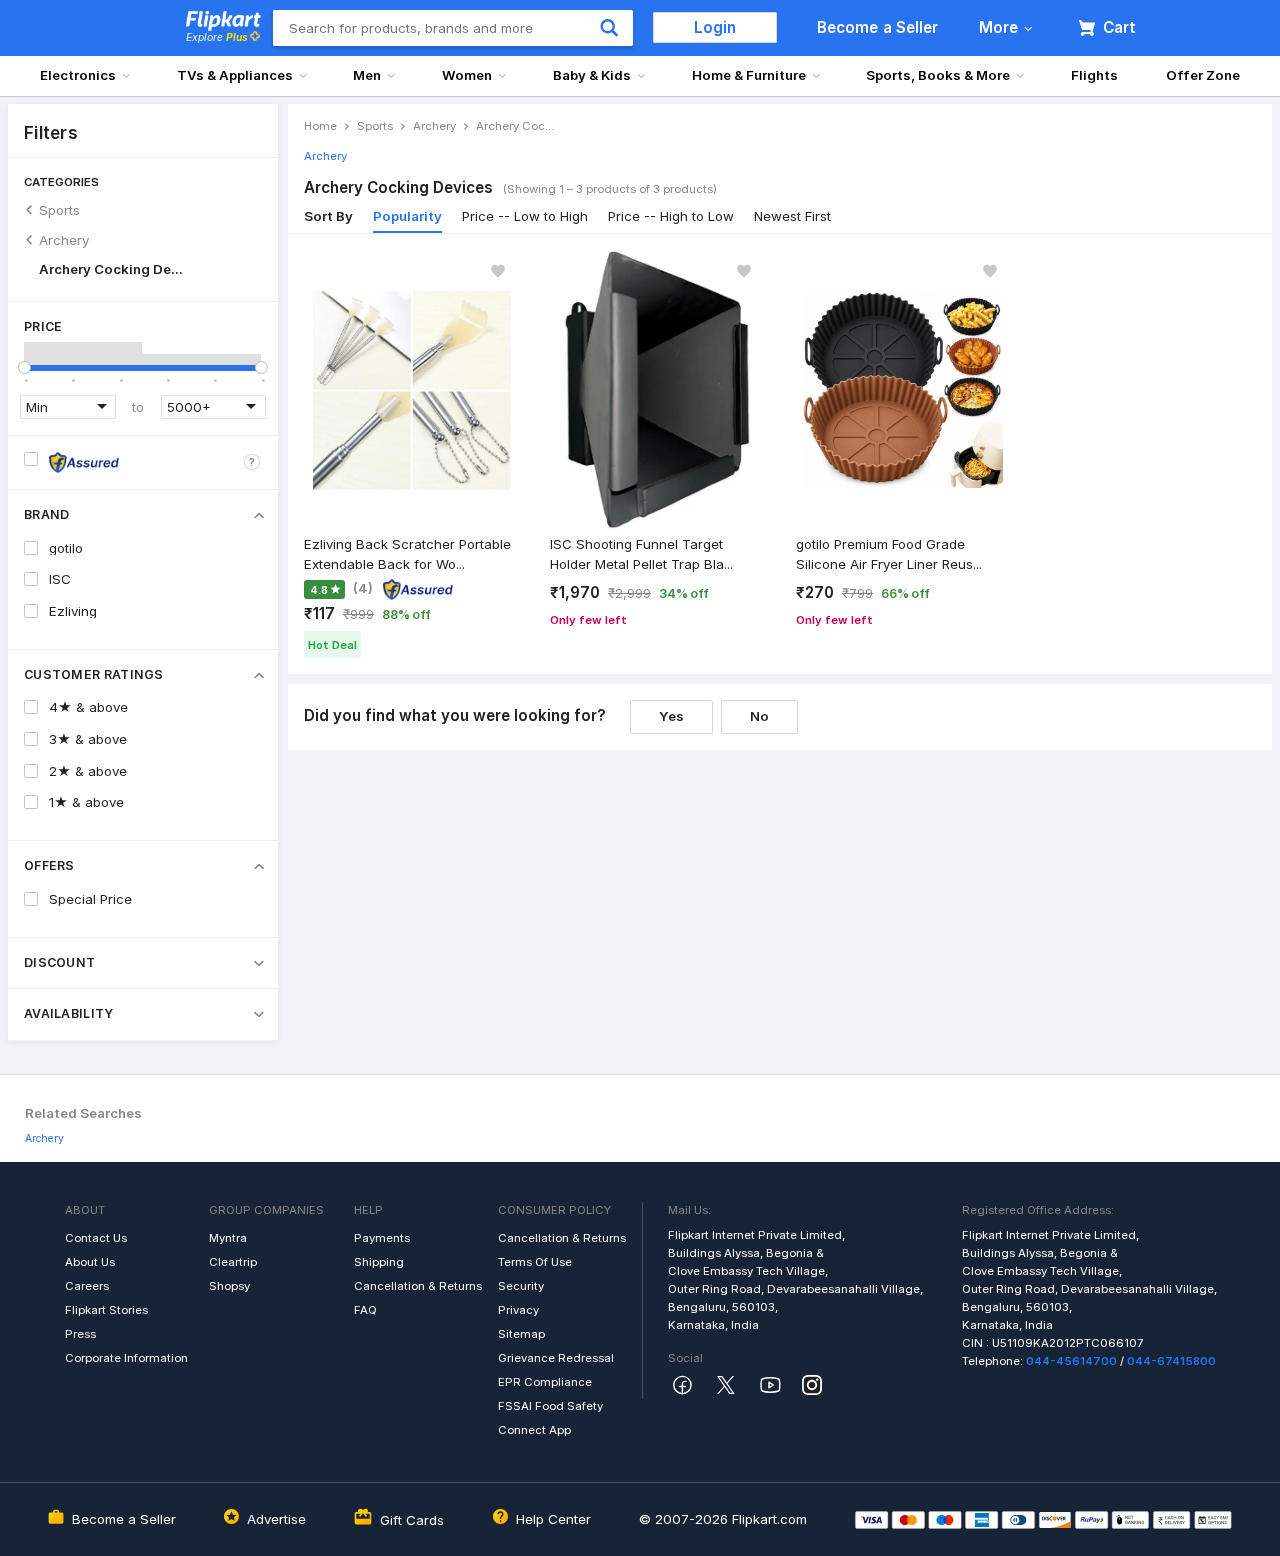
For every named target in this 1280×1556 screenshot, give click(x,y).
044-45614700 (1071, 1361)
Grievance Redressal (556, 1358)
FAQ (365, 1310)
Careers (87, 1286)
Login (715, 27)
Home (320, 126)
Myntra (228, 1238)
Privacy (518, 1310)
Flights (1094, 75)
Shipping (379, 1262)
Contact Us (96, 1238)
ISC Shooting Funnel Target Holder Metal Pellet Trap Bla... (641, 554)
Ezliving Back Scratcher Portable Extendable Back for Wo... (407, 554)
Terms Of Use (535, 1262)
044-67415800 (1171, 1361)
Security (521, 1286)
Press (80, 1334)
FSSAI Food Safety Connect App (550, 1418)
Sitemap (521, 1334)
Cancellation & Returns (418, 1286)
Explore (217, 37)
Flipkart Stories (106, 1310)
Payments (382, 1238)
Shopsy (229, 1286)
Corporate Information (126, 1358)
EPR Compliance (545, 1382)
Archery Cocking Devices (114, 269)
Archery (64, 240)
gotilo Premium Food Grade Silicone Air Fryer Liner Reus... (889, 554)
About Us (90, 1262)
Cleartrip (233, 1262)
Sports (59, 210)
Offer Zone (1203, 75)
